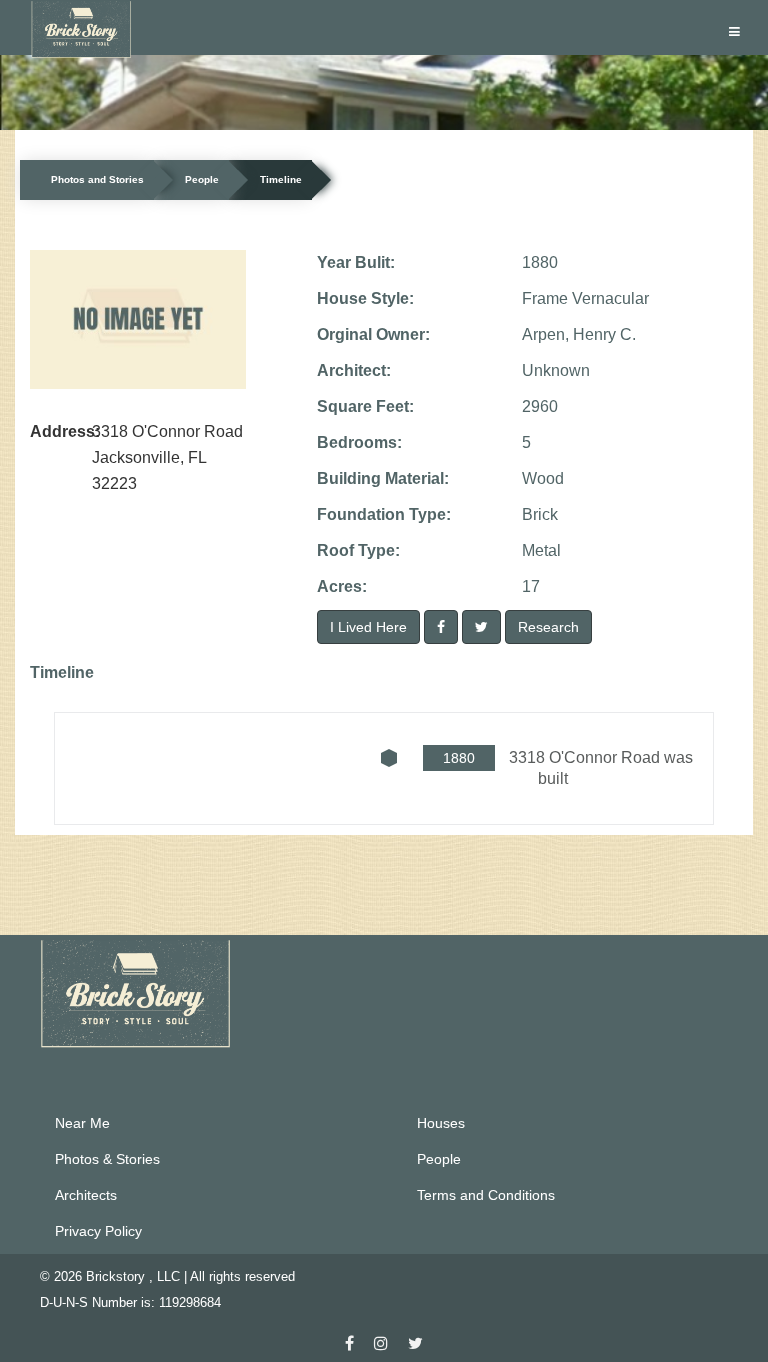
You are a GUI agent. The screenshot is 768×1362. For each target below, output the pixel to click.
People (202, 179)
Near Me (82, 1123)
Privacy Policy (98, 1231)
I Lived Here (368, 627)
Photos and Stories (97, 179)
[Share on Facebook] (441, 627)
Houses (441, 1123)
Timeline (281, 179)
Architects (86, 1195)
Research (548, 627)
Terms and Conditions (486, 1195)
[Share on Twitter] (481, 627)
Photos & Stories (107, 1159)
